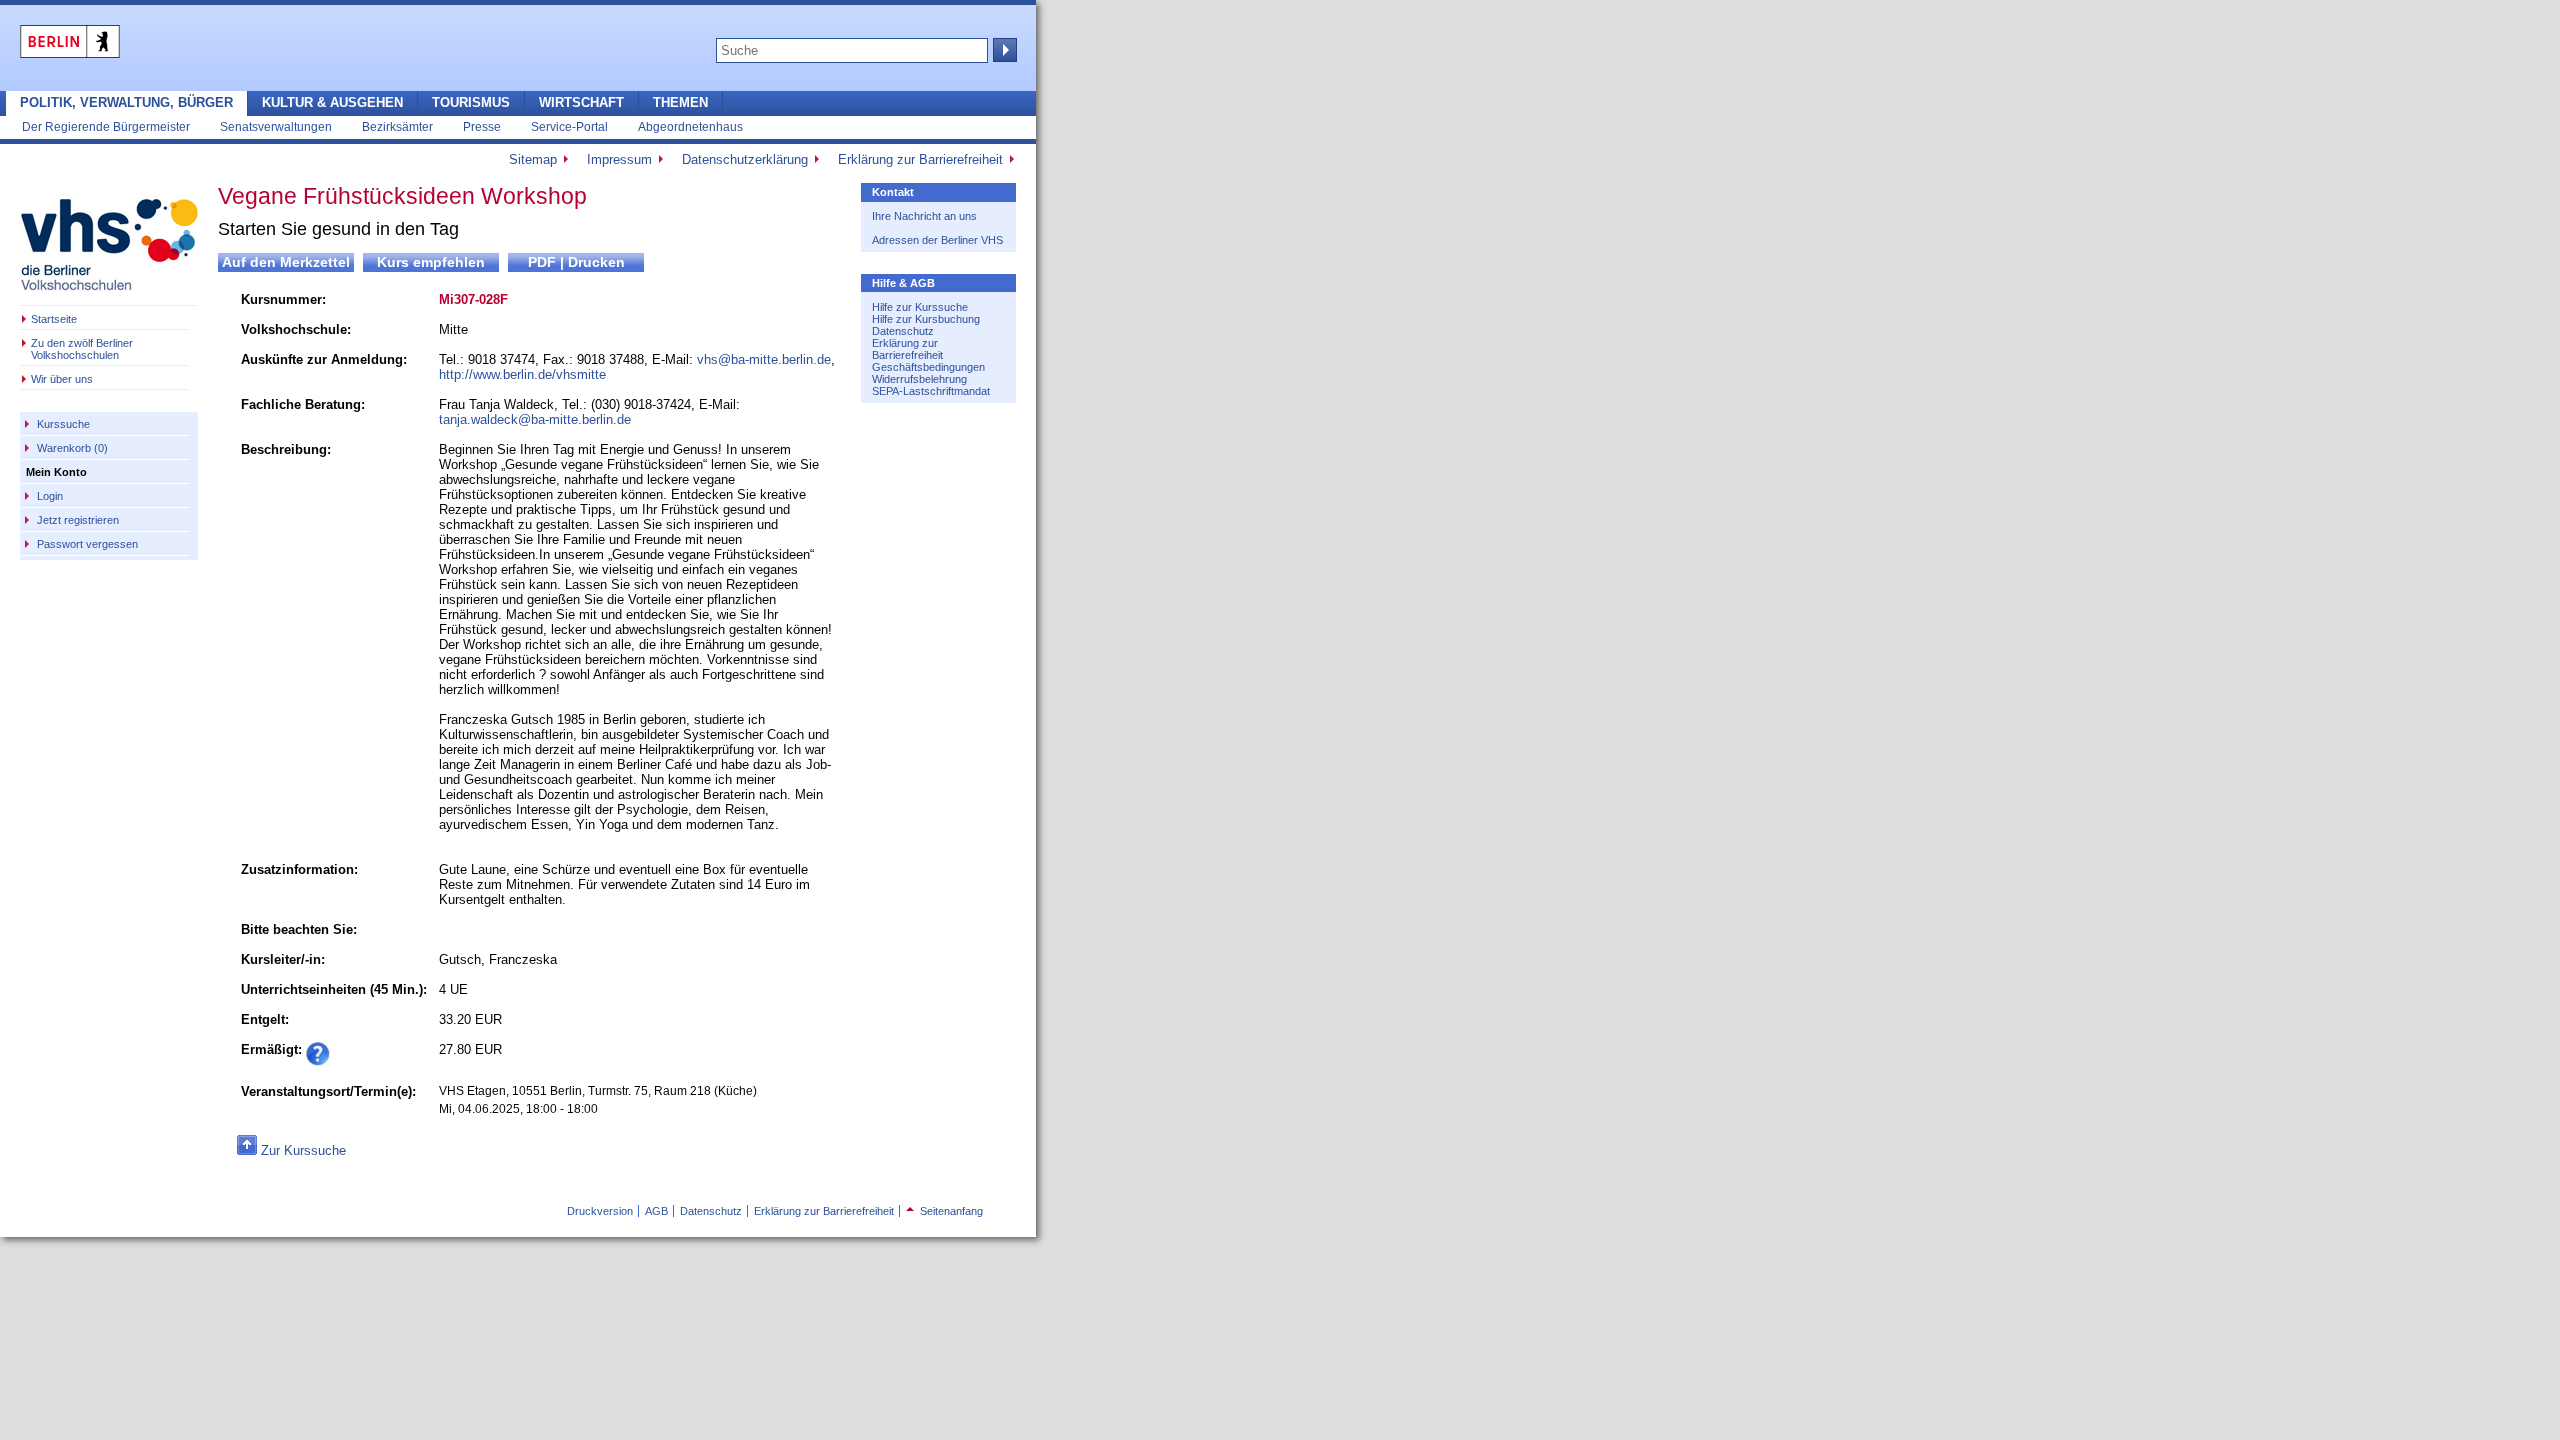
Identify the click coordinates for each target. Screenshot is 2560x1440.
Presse (482, 126)
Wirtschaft (581, 102)
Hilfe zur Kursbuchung (926, 319)
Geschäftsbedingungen (928, 367)
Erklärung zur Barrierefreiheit (920, 159)
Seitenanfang (944, 1211)
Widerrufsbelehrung (919, 379)
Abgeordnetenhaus (690, 126)
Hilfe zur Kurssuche (920, 307)
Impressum (619, 159)
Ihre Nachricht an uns (924, 216)
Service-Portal (569, 126)
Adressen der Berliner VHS (937, 240)
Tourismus (471, 102)
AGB (656, 1211)
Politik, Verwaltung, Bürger (126, 102)
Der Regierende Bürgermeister (106, 126)
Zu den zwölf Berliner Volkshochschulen (82, 349)
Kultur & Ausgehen (332, 102)
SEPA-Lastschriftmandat (931, 391)
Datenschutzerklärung (745, 159)
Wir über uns (62, 379)
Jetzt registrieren (78, 520)
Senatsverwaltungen (276, 126)
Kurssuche (63, 424)
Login (50, 496)
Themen (680, 102)
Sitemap (533, 159)
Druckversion (600, 1211)
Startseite (54, 319)
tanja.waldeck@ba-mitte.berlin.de (535, 419)
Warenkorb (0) (72, 448)
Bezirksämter (397, 126)
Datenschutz (903, 331)
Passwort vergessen (87, 544)
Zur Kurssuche (303, 1150)
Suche (1003, 50)
